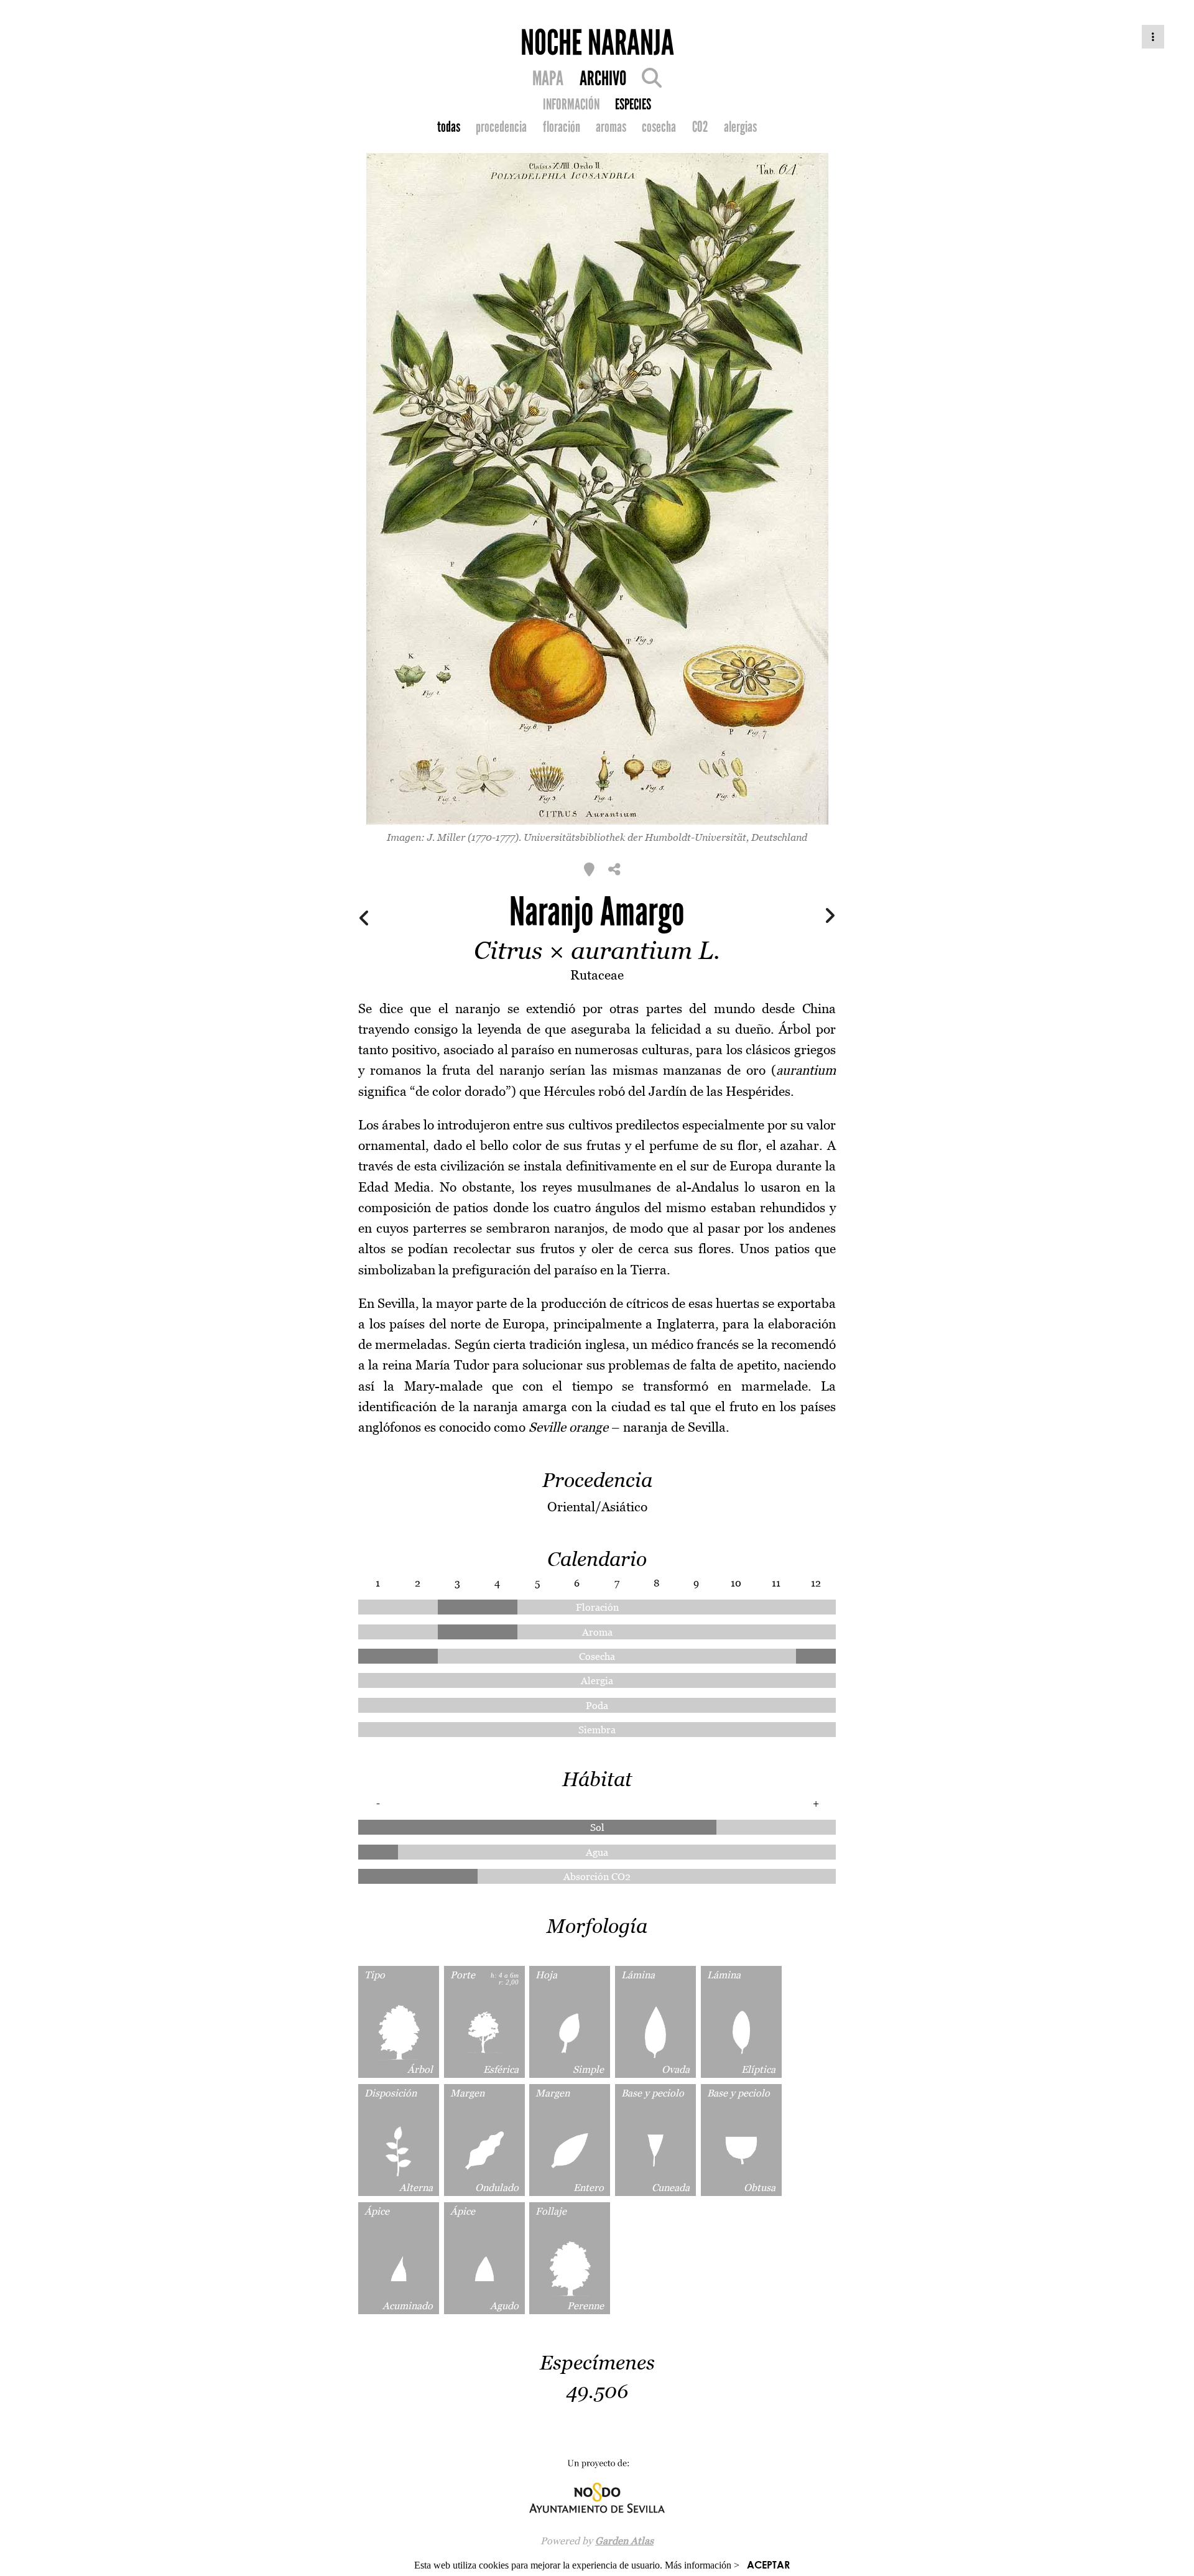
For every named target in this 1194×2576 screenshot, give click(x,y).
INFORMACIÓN (571, 104)
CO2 (700, 127)
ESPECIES (633, 104)
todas (449, 127)
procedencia (501, 127)
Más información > (702, 2565)
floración (562, 127)
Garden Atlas (624, 2541)
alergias (740, 127)
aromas (611, 127)
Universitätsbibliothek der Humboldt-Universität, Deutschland (665, 837)
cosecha (659, 127)
